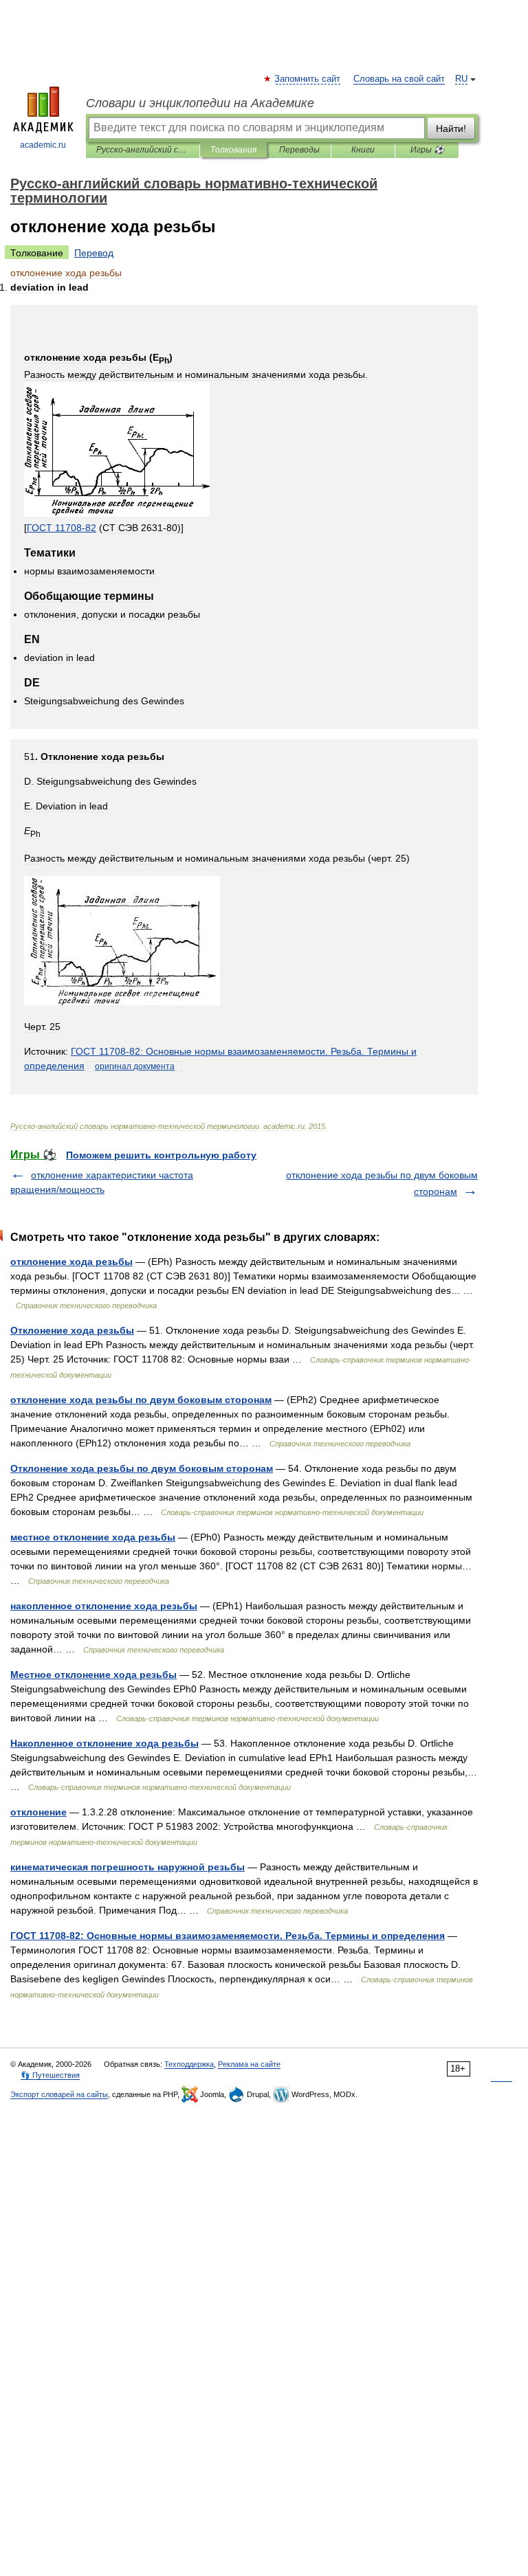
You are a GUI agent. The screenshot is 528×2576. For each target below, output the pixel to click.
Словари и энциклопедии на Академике (200, 103)
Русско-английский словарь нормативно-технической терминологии (143, 150)
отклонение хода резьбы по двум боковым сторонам (141, 1400)
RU (461, 79)
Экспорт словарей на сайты (59, 2094)
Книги (363, 150)
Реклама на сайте (249, 2064)
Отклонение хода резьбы (72, 1330)
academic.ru (43, 145)
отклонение (38, 1812)
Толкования (233, 150)
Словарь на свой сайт (399, 79)
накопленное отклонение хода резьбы (104, 1606)
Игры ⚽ (427, 150)
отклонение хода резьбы (71, 1262)
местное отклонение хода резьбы (93, 1537)
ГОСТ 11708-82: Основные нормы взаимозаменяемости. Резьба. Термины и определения (228, 1936)
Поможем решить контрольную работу (161, 1155)
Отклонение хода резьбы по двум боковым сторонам (142, 1468)
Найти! (451, 128)
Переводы (299, 150)
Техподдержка (189, 2064)
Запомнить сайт (308, 79)
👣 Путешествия (50, 2075)
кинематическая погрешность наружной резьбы (128, 1867)
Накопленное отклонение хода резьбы (104, 1743)
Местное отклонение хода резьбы (93, 1675)
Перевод (94, 253)
